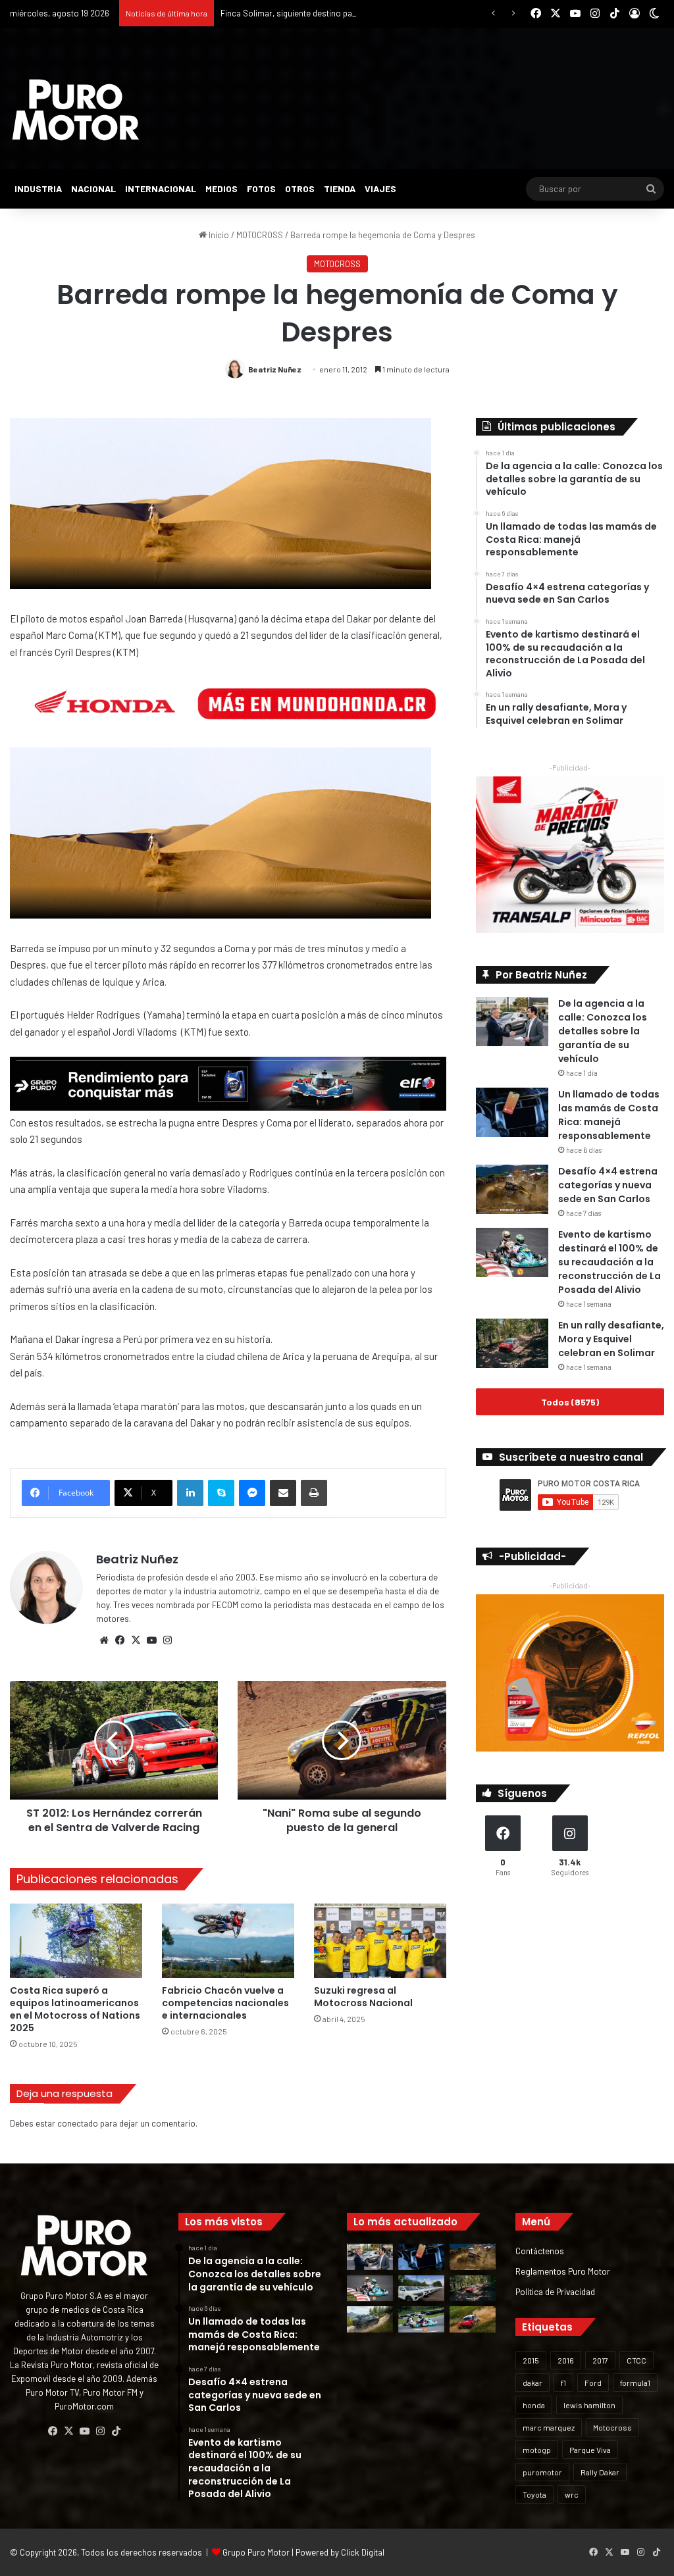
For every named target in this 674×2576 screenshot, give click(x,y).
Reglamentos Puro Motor (563, 2271)
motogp (537, 2450)
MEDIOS (221, 189)
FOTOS (261, 189)
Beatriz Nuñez (275, 369)
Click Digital (363, 2552)
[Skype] (221, 1493)
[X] (136, 1640)
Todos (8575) (570, 1402)
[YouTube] (151, 1640)
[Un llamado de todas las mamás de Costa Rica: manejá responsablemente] (512, 1112)
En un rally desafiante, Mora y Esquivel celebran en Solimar (611, 1339)
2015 (531, 2360)
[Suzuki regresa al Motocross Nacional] (380, 1941)
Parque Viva (590, 2450)
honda (534, 2405)
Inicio (218, 235)
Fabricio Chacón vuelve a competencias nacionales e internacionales (225, 2003)
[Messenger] (252, 1493)
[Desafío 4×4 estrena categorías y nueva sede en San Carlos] (512, 1189)
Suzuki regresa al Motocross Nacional (363, 1997)
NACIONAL (93, 189)
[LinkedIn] (190, 1493)
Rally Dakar (600, 2472)
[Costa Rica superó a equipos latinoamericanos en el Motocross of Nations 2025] (76, 1941)
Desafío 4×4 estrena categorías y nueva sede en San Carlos (608, 1185)
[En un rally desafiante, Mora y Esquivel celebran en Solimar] (512, 1343)
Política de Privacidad (555, 2291)
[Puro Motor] (76, 110)
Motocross (612, 2427)
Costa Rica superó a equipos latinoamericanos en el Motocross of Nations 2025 (75, 2009)
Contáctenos (540, 2251)
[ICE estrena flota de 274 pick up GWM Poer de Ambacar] (421, 2288)
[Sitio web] (104, 1640)
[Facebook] (120, 1640)
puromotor (542, 2472)
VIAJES (380, 189)
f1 (563, 2383)
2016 (566, 2360)
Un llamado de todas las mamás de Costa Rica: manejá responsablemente (609, 1115)
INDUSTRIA (38, 189)
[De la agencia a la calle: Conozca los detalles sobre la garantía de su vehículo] (512, 1022)
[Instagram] (167, 1640)
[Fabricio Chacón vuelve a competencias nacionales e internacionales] (228, 1941)
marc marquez (549, 2427)
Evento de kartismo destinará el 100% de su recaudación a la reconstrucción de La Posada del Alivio (609, 1262)
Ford (593, 2383)
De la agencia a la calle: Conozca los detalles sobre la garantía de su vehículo (603, 1031)
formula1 (635, 2383)
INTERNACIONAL (161, 189)
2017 (600, 2360)
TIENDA (340, 189)
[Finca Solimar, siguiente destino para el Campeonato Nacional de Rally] (473, 2319)
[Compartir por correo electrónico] (283, 1493)
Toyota (534, 2494)
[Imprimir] (314, 1493)
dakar (532, 2383)
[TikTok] (116, 2431)
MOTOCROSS (260, 235)
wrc (572, 2494)
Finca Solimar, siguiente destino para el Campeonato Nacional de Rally (353, 13)
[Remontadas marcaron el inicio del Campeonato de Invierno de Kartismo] (421, 2319)
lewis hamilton (589, 2405)
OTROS (300, 189)
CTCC (636, 2360)
